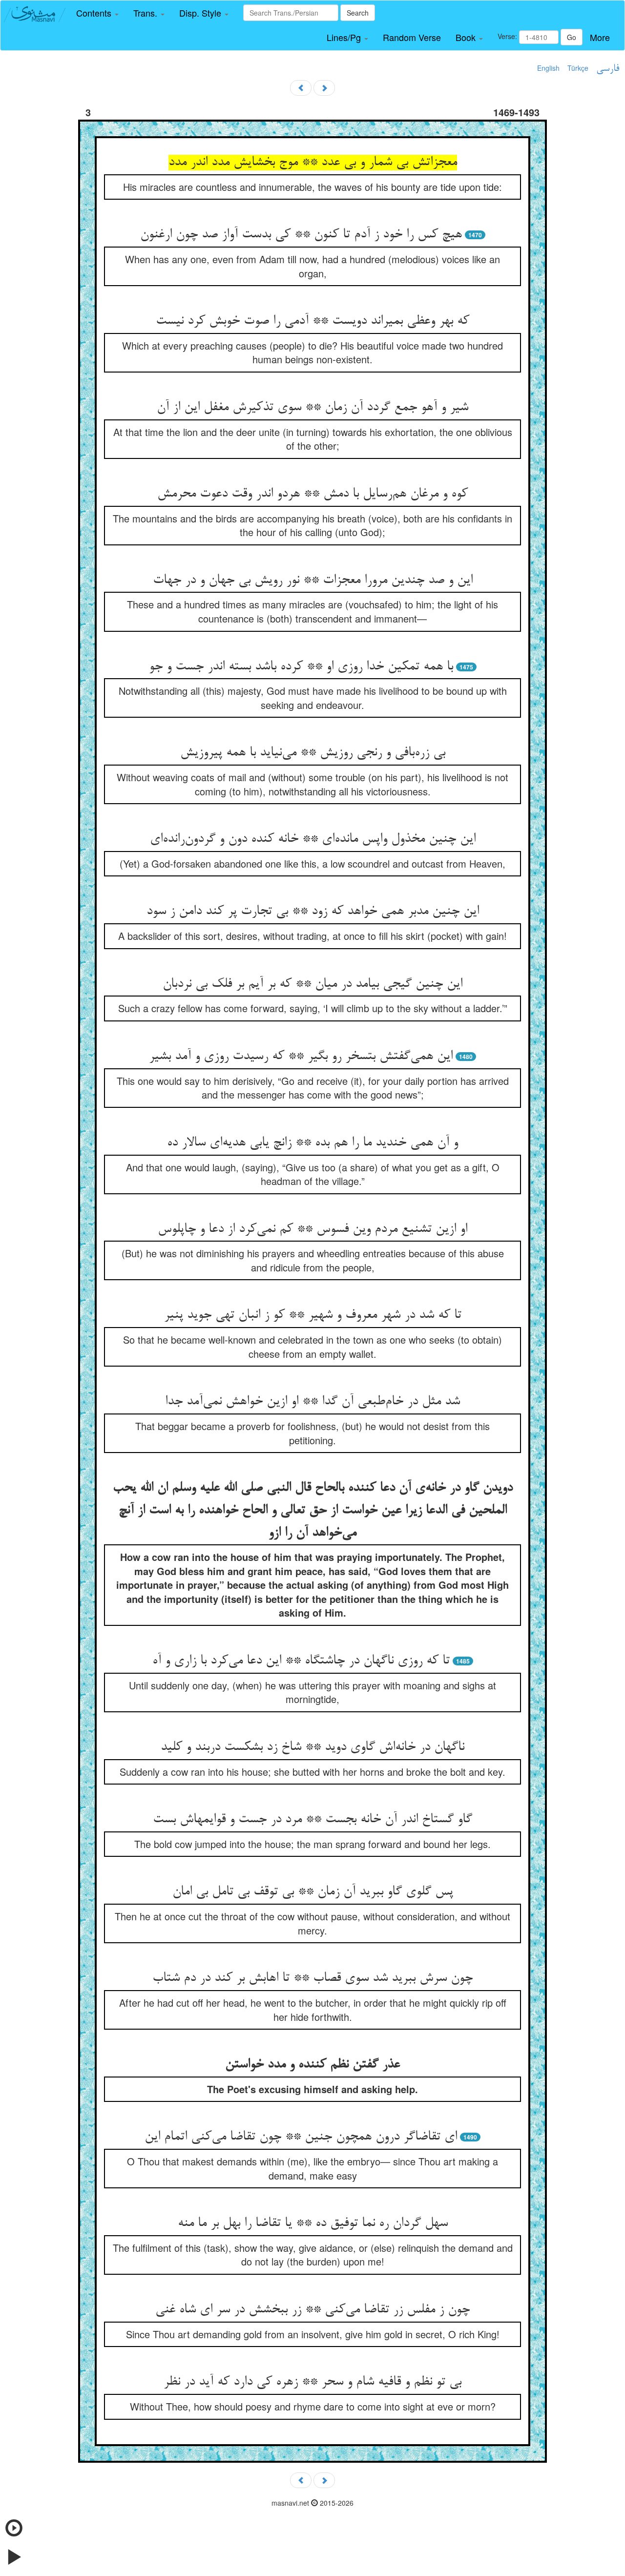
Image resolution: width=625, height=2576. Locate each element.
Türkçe (578, 68)
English (548, 68)
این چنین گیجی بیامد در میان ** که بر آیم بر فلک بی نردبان (312, 984)
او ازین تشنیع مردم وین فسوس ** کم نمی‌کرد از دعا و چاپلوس (312, 1229)
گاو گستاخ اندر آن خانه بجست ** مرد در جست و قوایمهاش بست (312, 1820)
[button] (97, 13)
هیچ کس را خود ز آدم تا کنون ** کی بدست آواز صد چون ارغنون (301, 235)
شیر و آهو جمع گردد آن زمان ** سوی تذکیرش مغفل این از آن (312, 408)
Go (572, 37)
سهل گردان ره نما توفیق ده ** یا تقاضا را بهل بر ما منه (313, 2223)
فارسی (608, 69)
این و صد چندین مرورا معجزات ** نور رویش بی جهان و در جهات (313, 581)
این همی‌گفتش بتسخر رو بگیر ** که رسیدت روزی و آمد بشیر (301, 1057)
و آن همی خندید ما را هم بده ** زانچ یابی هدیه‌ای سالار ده (312, 1143)
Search (358, 13)
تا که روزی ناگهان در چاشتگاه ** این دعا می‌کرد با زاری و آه (301, 1661)
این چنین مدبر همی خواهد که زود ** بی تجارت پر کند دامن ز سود (313, 912)
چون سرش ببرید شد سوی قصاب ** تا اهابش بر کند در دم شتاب (312, 1978)
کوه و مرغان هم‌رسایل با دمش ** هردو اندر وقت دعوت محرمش (312, 494)
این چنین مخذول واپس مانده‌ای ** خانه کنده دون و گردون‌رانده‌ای (313, 839)
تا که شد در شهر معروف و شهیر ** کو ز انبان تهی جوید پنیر (313, 1315)
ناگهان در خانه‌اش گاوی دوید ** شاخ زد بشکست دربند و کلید (312, 1747)
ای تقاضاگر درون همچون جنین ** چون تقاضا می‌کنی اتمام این (301, 2137)
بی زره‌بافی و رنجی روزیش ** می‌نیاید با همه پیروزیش (313, 753)
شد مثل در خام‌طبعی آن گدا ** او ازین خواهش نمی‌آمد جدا (312, 1402)
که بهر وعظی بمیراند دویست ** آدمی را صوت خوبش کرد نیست (312, 321)
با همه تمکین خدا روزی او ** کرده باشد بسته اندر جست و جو (301, 667)
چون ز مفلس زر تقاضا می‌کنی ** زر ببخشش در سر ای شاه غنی (312, 2310)
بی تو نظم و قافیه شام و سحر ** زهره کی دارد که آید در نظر (312, 2382)
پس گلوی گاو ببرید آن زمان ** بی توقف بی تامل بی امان (313, 1892)
